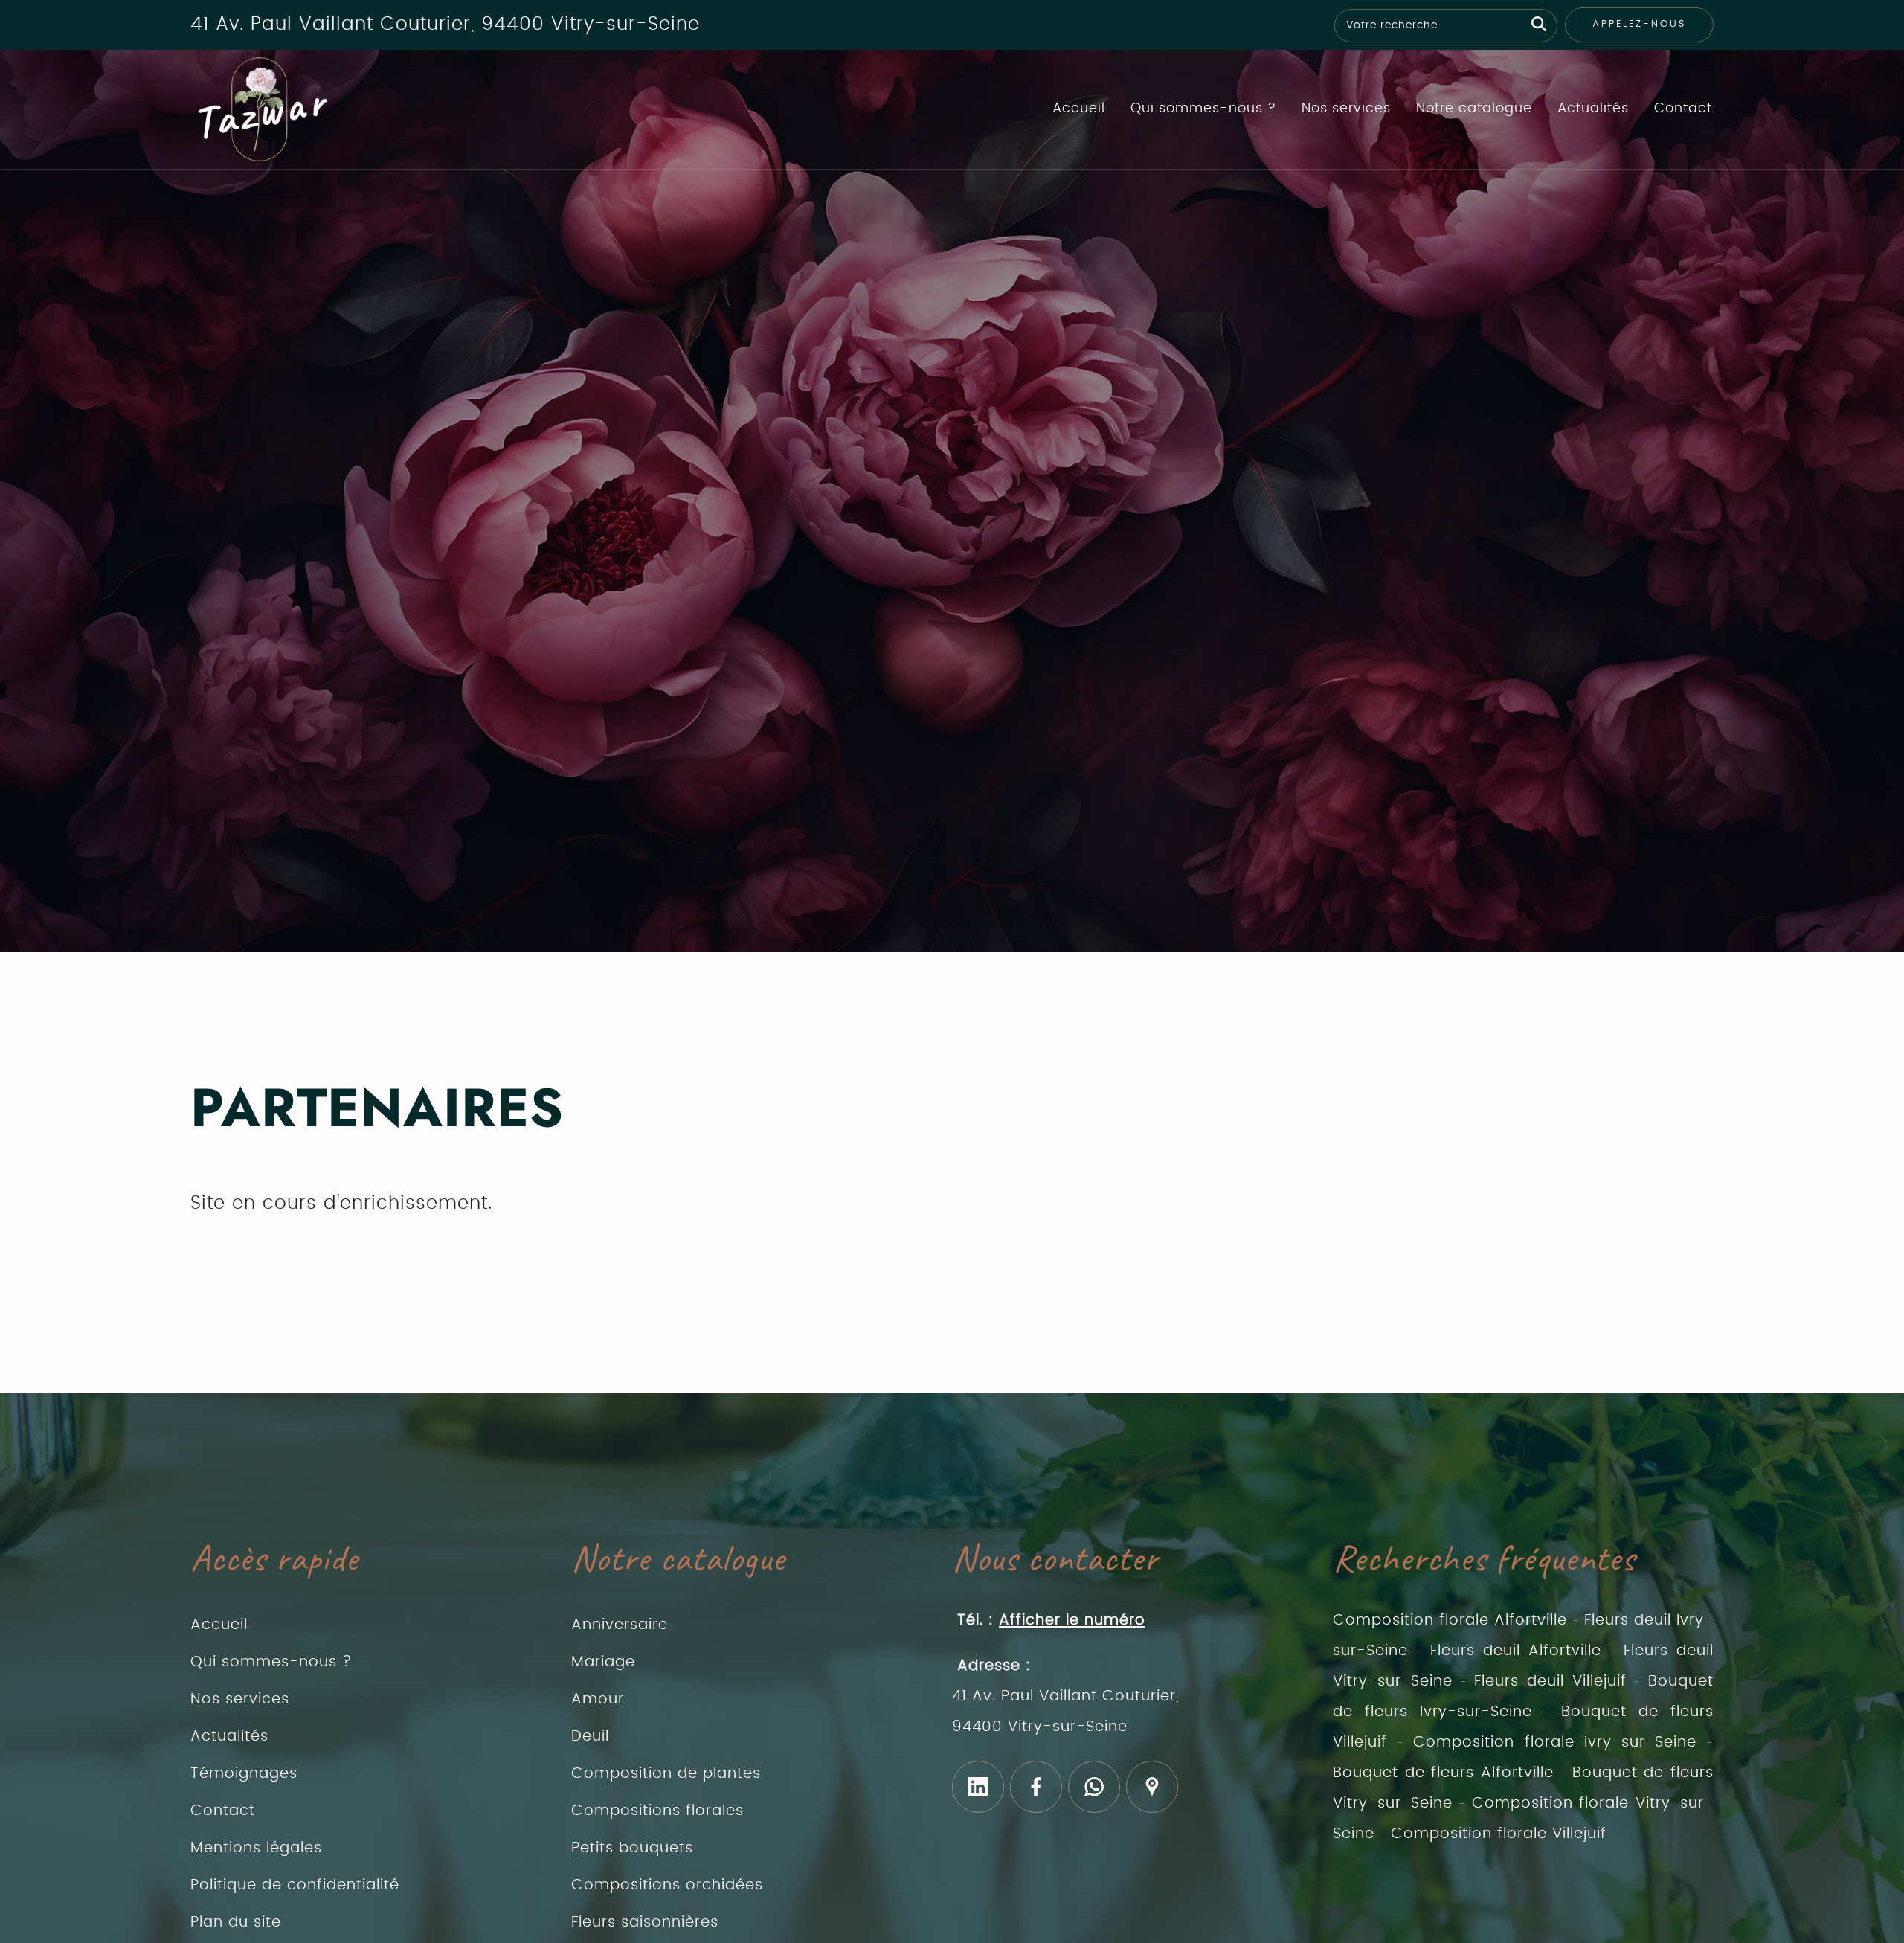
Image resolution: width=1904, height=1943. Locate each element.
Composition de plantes (666, 1773)
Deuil (590, 1736)
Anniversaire (620, 1625)
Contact (1683, 109)
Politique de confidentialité (295, 1885)
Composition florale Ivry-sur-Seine (1555, 1742)
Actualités (1593, 109)
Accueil (1079, 109)
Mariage (603, 1662)
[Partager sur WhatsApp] (1094, 1787)
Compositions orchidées (667, 1885)
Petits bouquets (632, 1848)
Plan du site (236, 1922)
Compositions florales (657, 1811)
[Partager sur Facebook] (1036, 1787)
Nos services (1346, 109)
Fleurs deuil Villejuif (1550, 1681)
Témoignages (244, 1773)
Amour (598, 1699)
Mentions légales (256, 1848)
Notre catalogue (1474, 109)
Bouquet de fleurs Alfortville (1443, 1773)
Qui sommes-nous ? (1203, 109)
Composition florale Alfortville (1450, 1620)
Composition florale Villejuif (1499, 1834)
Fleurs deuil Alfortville (1516, 1651)
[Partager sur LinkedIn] (978, 1787)
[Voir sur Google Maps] (1152, 1787)
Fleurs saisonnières (645, 1922)
